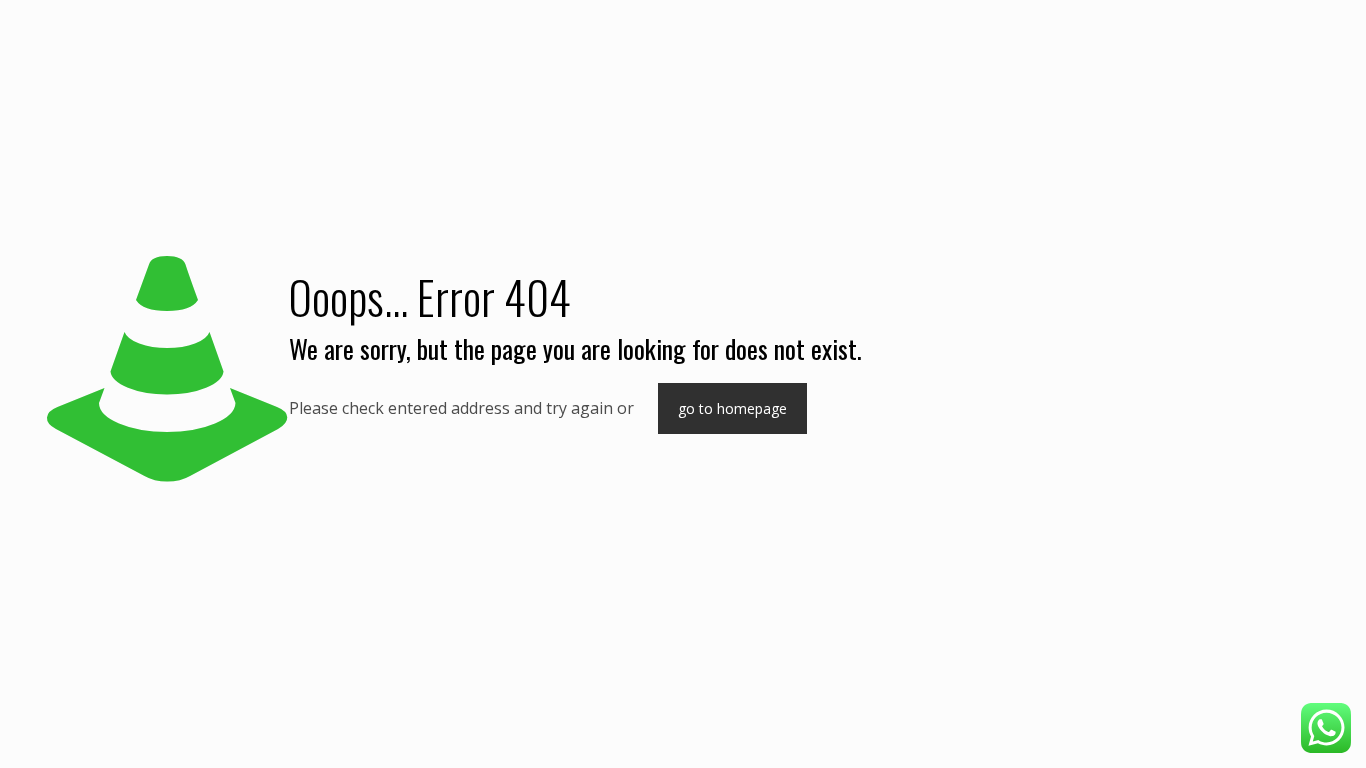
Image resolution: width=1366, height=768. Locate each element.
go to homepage (732, 408)
